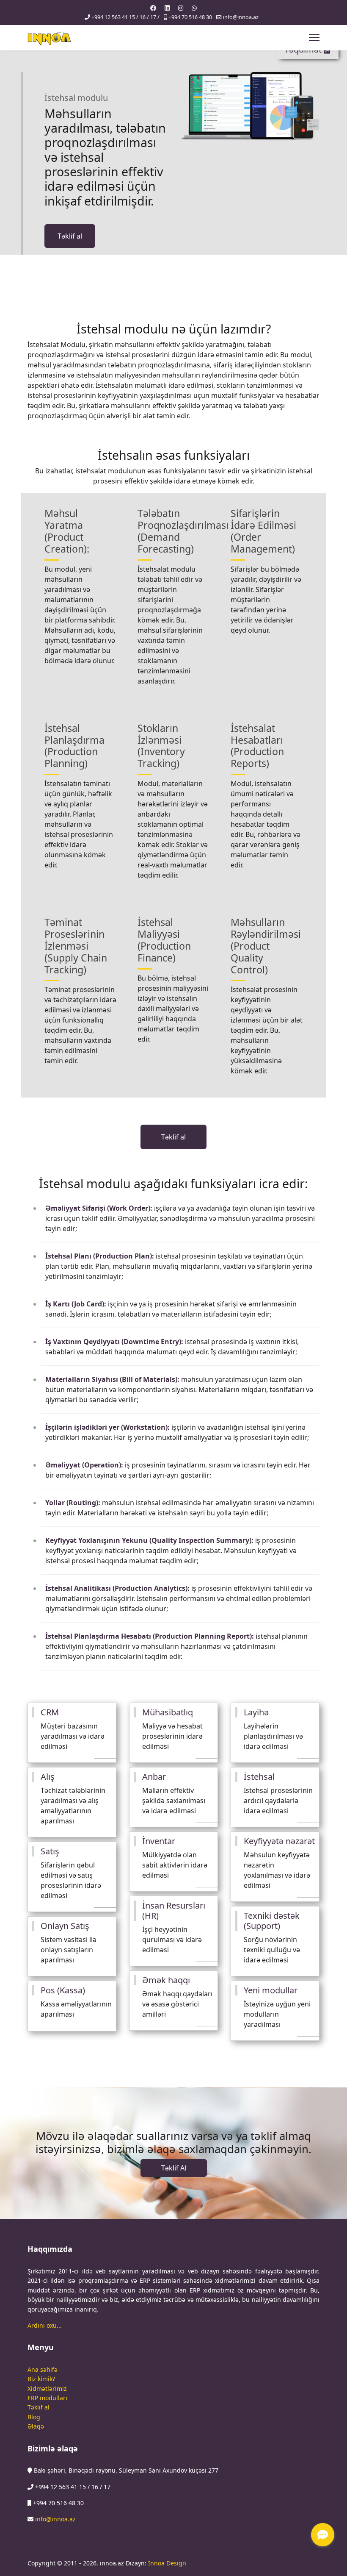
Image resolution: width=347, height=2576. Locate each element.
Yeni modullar (271, 1990)
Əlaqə (36, 2426)
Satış (50, 1851)
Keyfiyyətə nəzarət (279, 1841)
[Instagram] (181, 8)
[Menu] (314, 38)
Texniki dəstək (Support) (272, 1921)
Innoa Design (167, 2563)
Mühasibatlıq (168, 1712)
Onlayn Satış (65, 1926)
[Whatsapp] (194, 8)
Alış (48, 1777)
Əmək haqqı (166, 1980)
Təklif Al (174, 2168)
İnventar (159, 1841)
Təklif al (70, 236)
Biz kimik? (41, 2379)
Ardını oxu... (45, 2325)
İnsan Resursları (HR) (174, 1910)
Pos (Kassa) (63, 1990)
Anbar (154, 1777)
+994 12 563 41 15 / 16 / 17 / (125, 17)
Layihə (256, 1712)
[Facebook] (153, 8)
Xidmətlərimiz (47, 2388)
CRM (50, 1712)
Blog (34, 2417)
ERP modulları (47, 2398)
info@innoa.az (241, 17)
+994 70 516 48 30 (190, 17)
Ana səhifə (43, 2369)
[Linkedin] (167, 8)
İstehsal (259, 1777)
